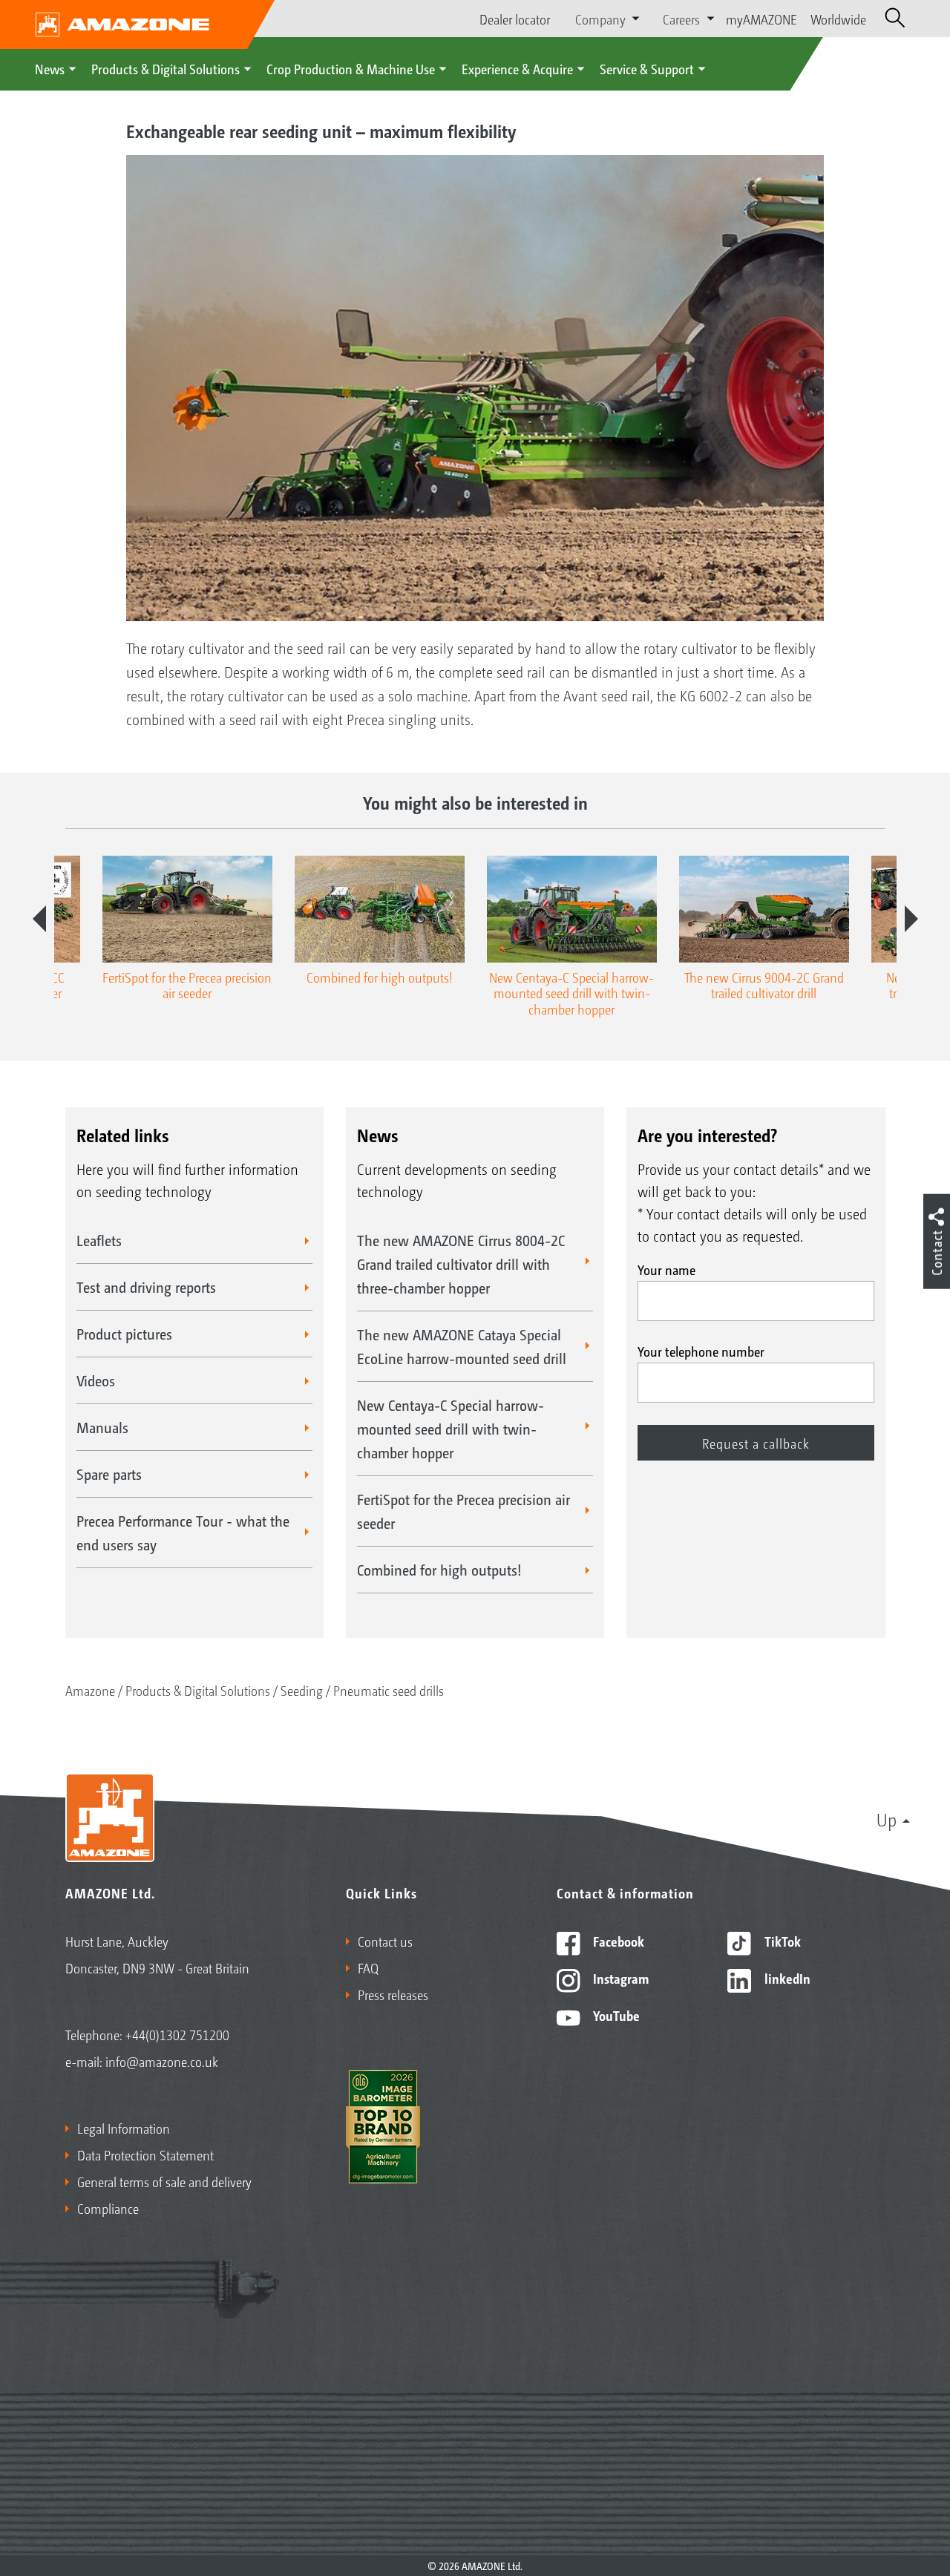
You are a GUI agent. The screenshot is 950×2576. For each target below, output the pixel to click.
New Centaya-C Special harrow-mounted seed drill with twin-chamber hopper (451, 1429)
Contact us (385, 1941)
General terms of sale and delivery (164, 2181)
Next (911, 919)
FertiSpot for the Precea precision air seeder (463, 1511)
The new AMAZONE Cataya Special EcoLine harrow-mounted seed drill (462, 1346)
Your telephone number (701, 1351)
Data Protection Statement (145, 2154)
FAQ (368, 1967)
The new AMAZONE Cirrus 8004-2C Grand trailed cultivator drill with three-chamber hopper (461, 1264)
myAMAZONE (761, 19)
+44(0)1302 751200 (177, 2034)
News (50, 68)
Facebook (617, 1941)
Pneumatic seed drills (389, 1690)
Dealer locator (515, 19)
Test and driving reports (146, 1287)
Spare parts (109, 1474)
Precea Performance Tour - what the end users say (183, 1533)
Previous (39, 919)
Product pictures (124, 1334)
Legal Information (124, 2128)
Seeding (302, 1690)
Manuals (102, 1427)
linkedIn (786, 1978)
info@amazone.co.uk (162, 2061)
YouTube (615, 2015)
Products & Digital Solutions (166, 68)
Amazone (90, 1690)
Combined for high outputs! (439, 1570)
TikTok (781, 1941)
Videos (96, 1380)
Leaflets (99, 1240)
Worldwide (838, 19)
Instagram (619, 1978)
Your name (666, 1269)
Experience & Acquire (517, 68)
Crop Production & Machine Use (351, 68)
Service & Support (647, 68)
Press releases (393, 1994)
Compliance (108, 2208)
